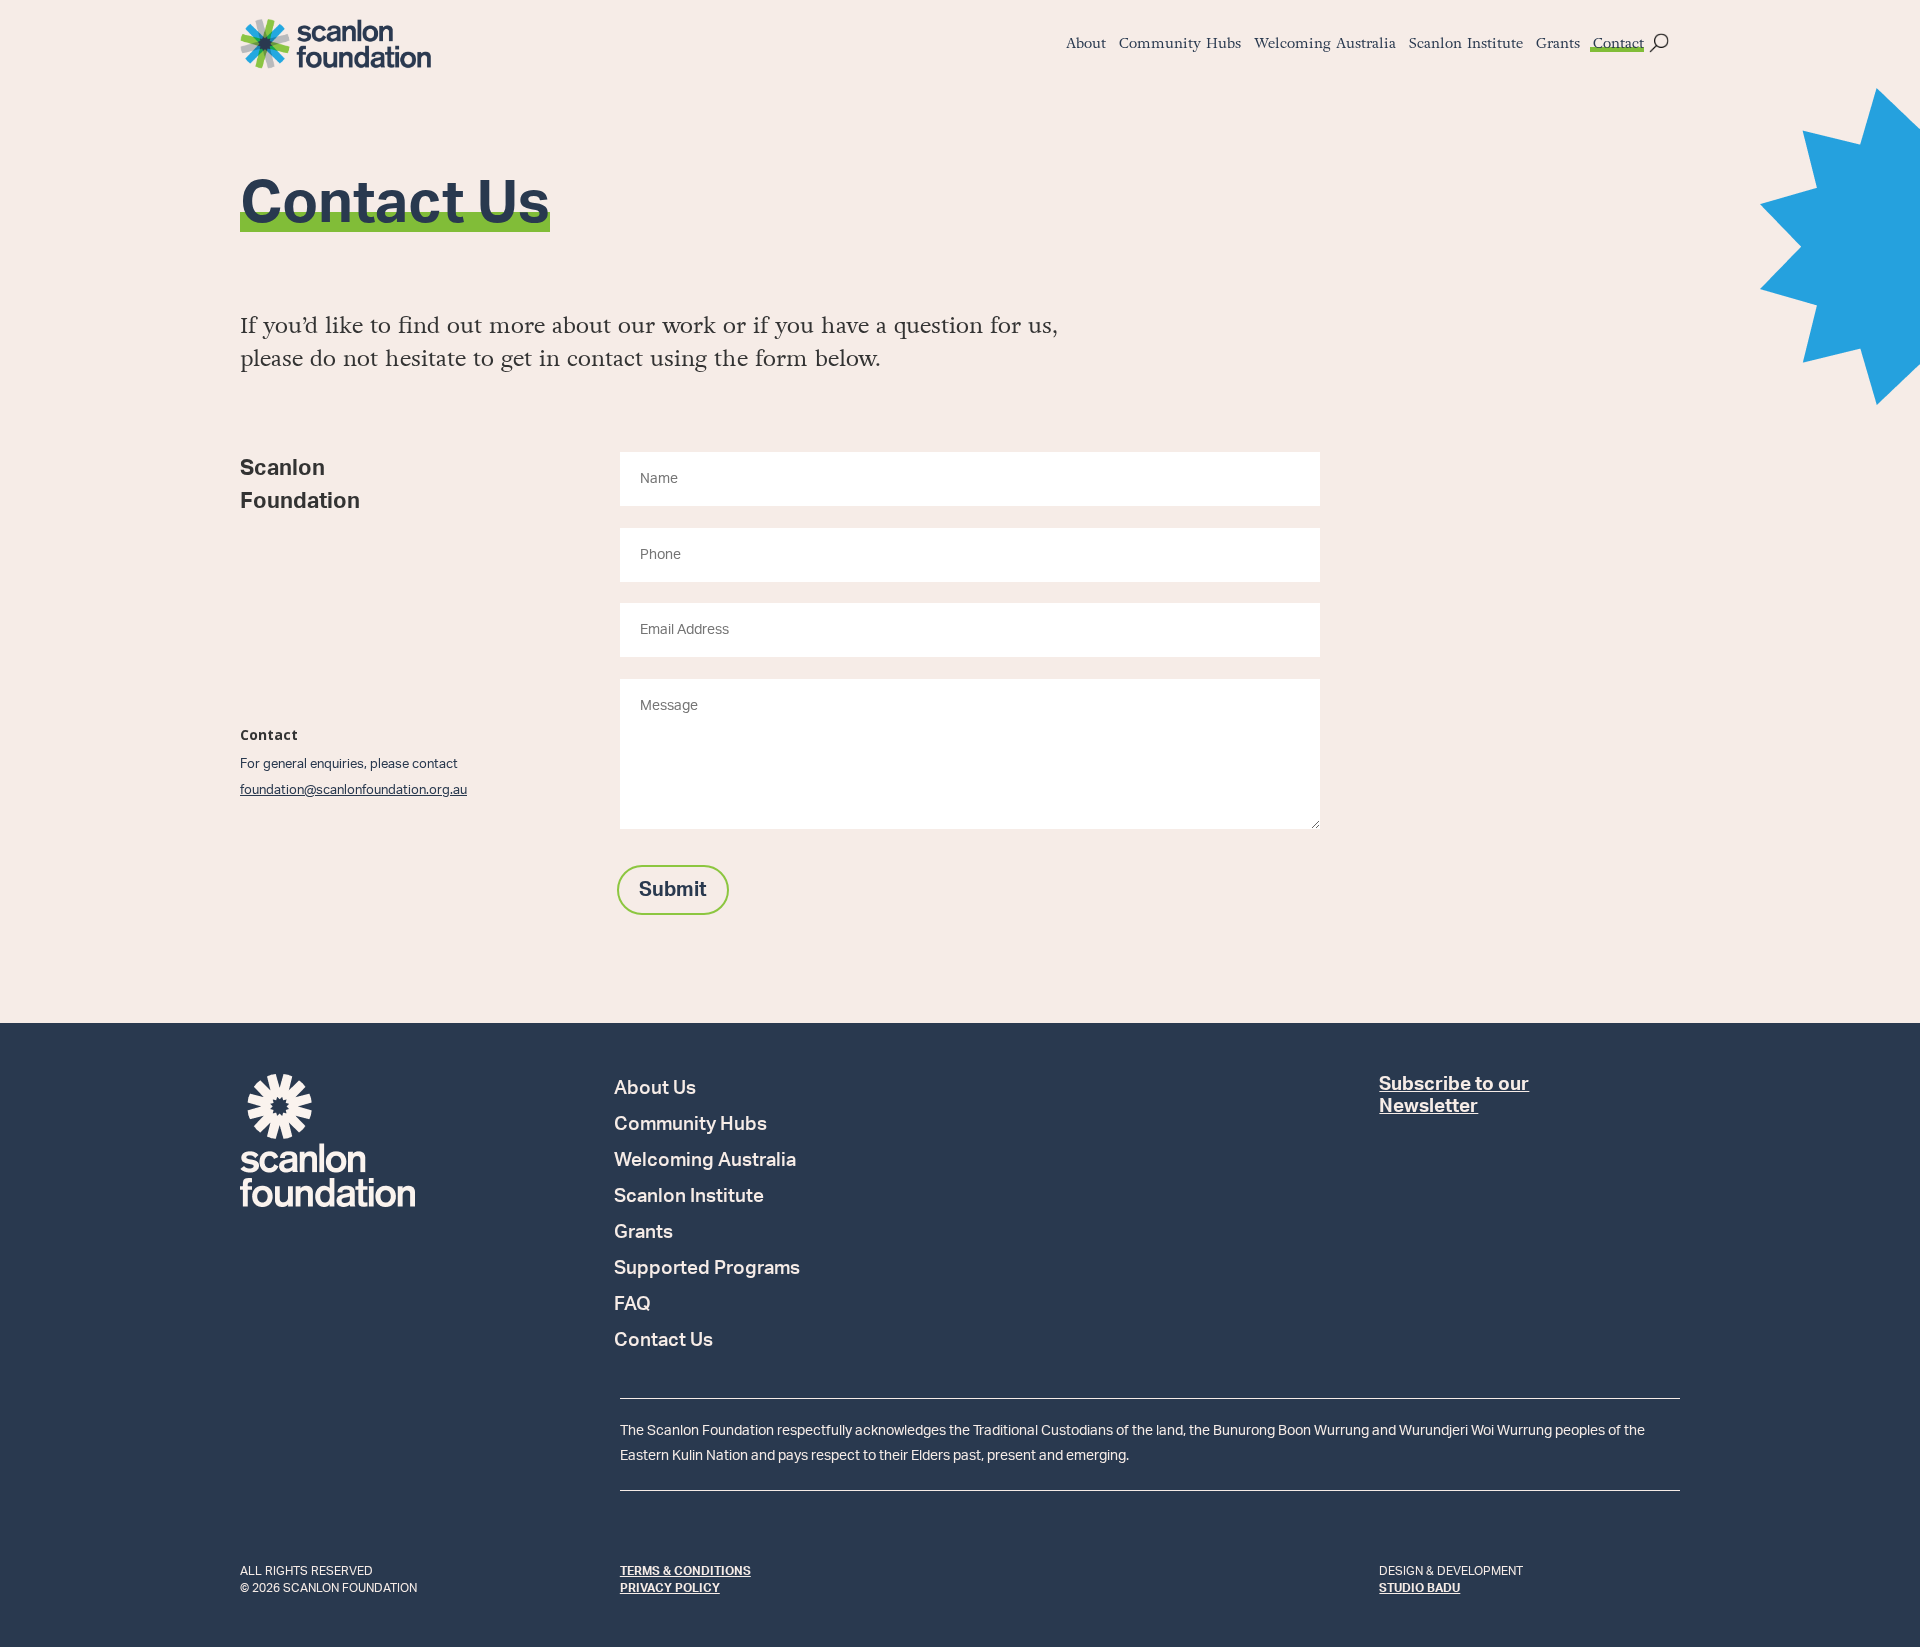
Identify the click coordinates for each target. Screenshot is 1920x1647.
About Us (655, 1090)
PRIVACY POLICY (670, 1588)
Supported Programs (707, 1270)
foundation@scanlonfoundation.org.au (353, 790)
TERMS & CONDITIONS (685, 1571)
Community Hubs (1180, 45)
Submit (673, 890)
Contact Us (663, 1342)
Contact (1618, 45)
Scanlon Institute (1466, 45)
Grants (1558, 45)
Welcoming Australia (1325, 45)
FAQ (632, 1306)
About (1086, 45)
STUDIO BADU (1419, 1588)
